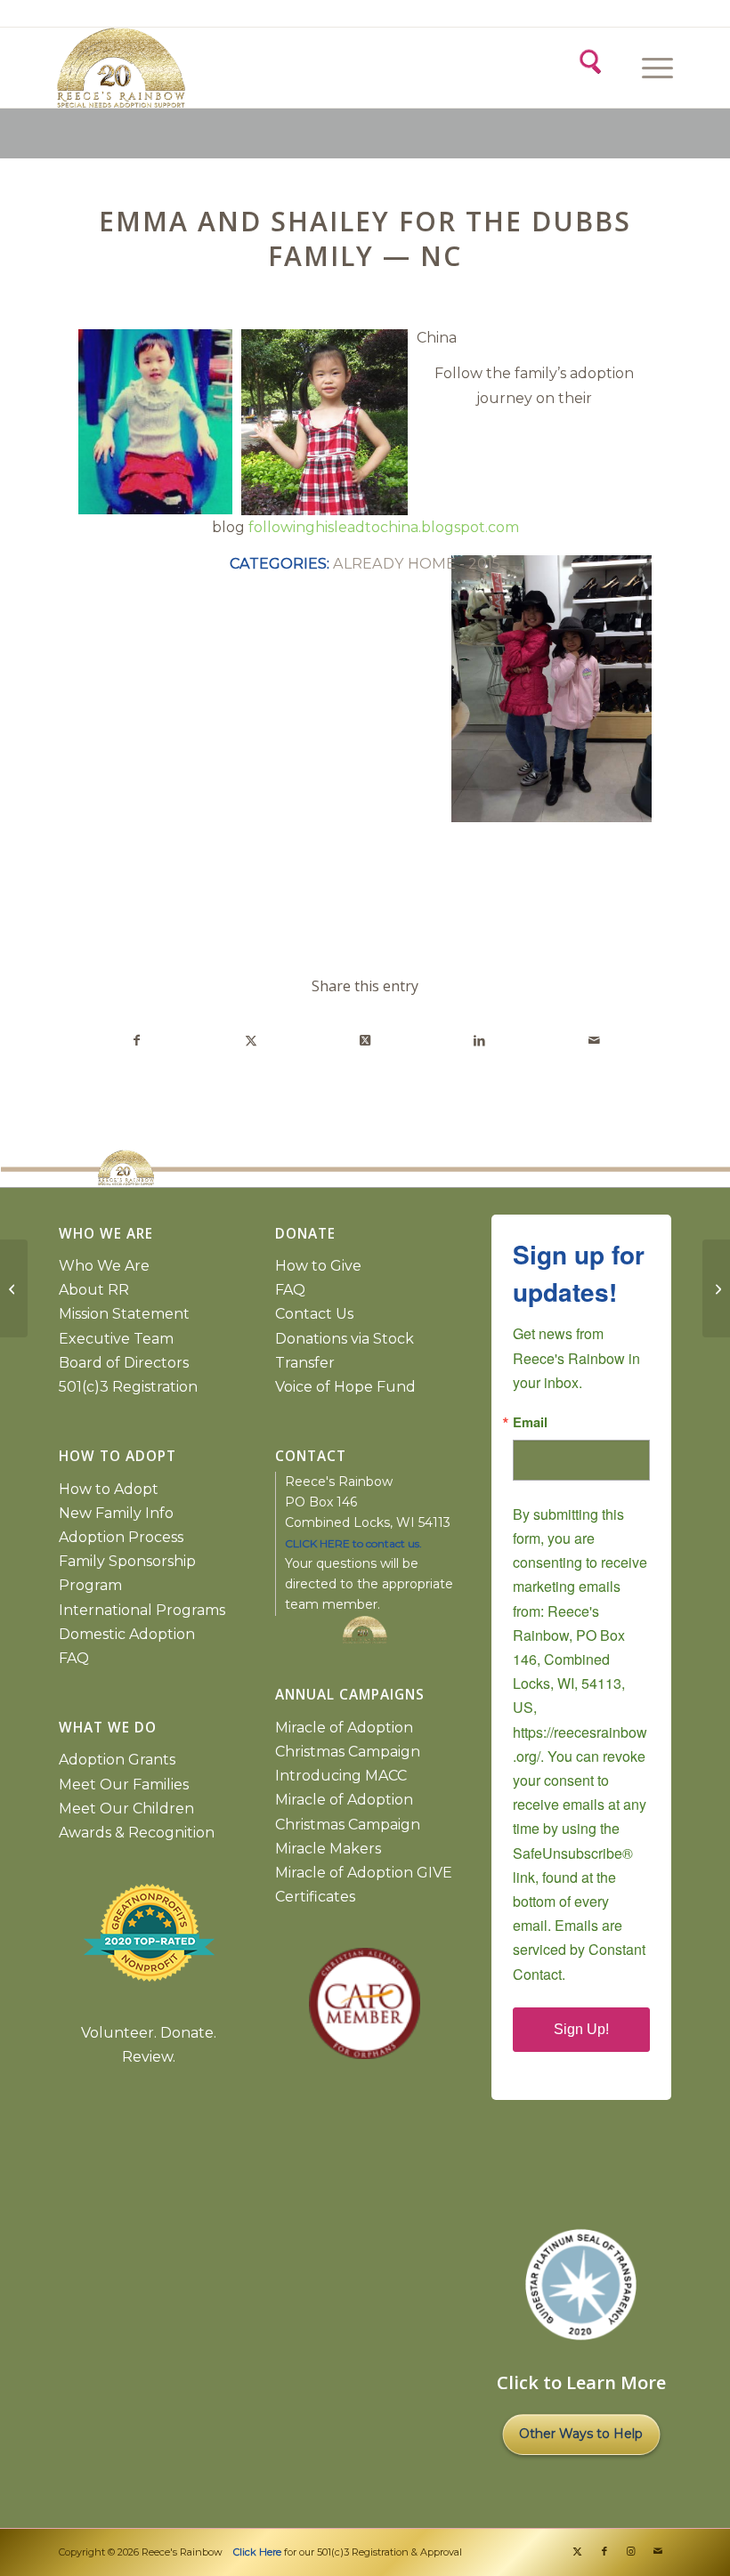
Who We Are (104, 1266)
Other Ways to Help (581, 2434)
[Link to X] (578, 2551)
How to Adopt (109, 1489)
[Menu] (649, 68)
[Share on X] (251, 1041)
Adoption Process (121, 1537)
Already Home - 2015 (417, 563)
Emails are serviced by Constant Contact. (579, 1949)
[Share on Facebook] (136, 1041)
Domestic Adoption (127, 1634)
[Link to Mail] (658, 2551)
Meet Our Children (126, 1809)
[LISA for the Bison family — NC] (14, 1288)
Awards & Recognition (137, 1833)
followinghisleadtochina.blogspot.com (384, 527)
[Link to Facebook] (604, 2551)
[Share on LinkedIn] (479, 1041)
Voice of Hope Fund (345, 1387)
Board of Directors (124, 1363)
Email (530, 1422)
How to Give (318, 1266)
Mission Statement (124, 1314)
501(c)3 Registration (128, 1387)
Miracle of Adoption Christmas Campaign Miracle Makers (348, 1824)
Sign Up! (581, 2029)
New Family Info (116, 1513)
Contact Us (314, 1314)
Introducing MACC (341, 1776)
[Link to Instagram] (631, 2551)
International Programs (142, 1610)
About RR (94, 1290)
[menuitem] (655, 68)
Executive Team (116, 1339)
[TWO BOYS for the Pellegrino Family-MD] (716, 1288)
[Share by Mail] (594, 1041)
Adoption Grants (117, 1760)
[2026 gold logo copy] (211, 68)
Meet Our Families (124, 1785)
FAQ (74, 1658)
